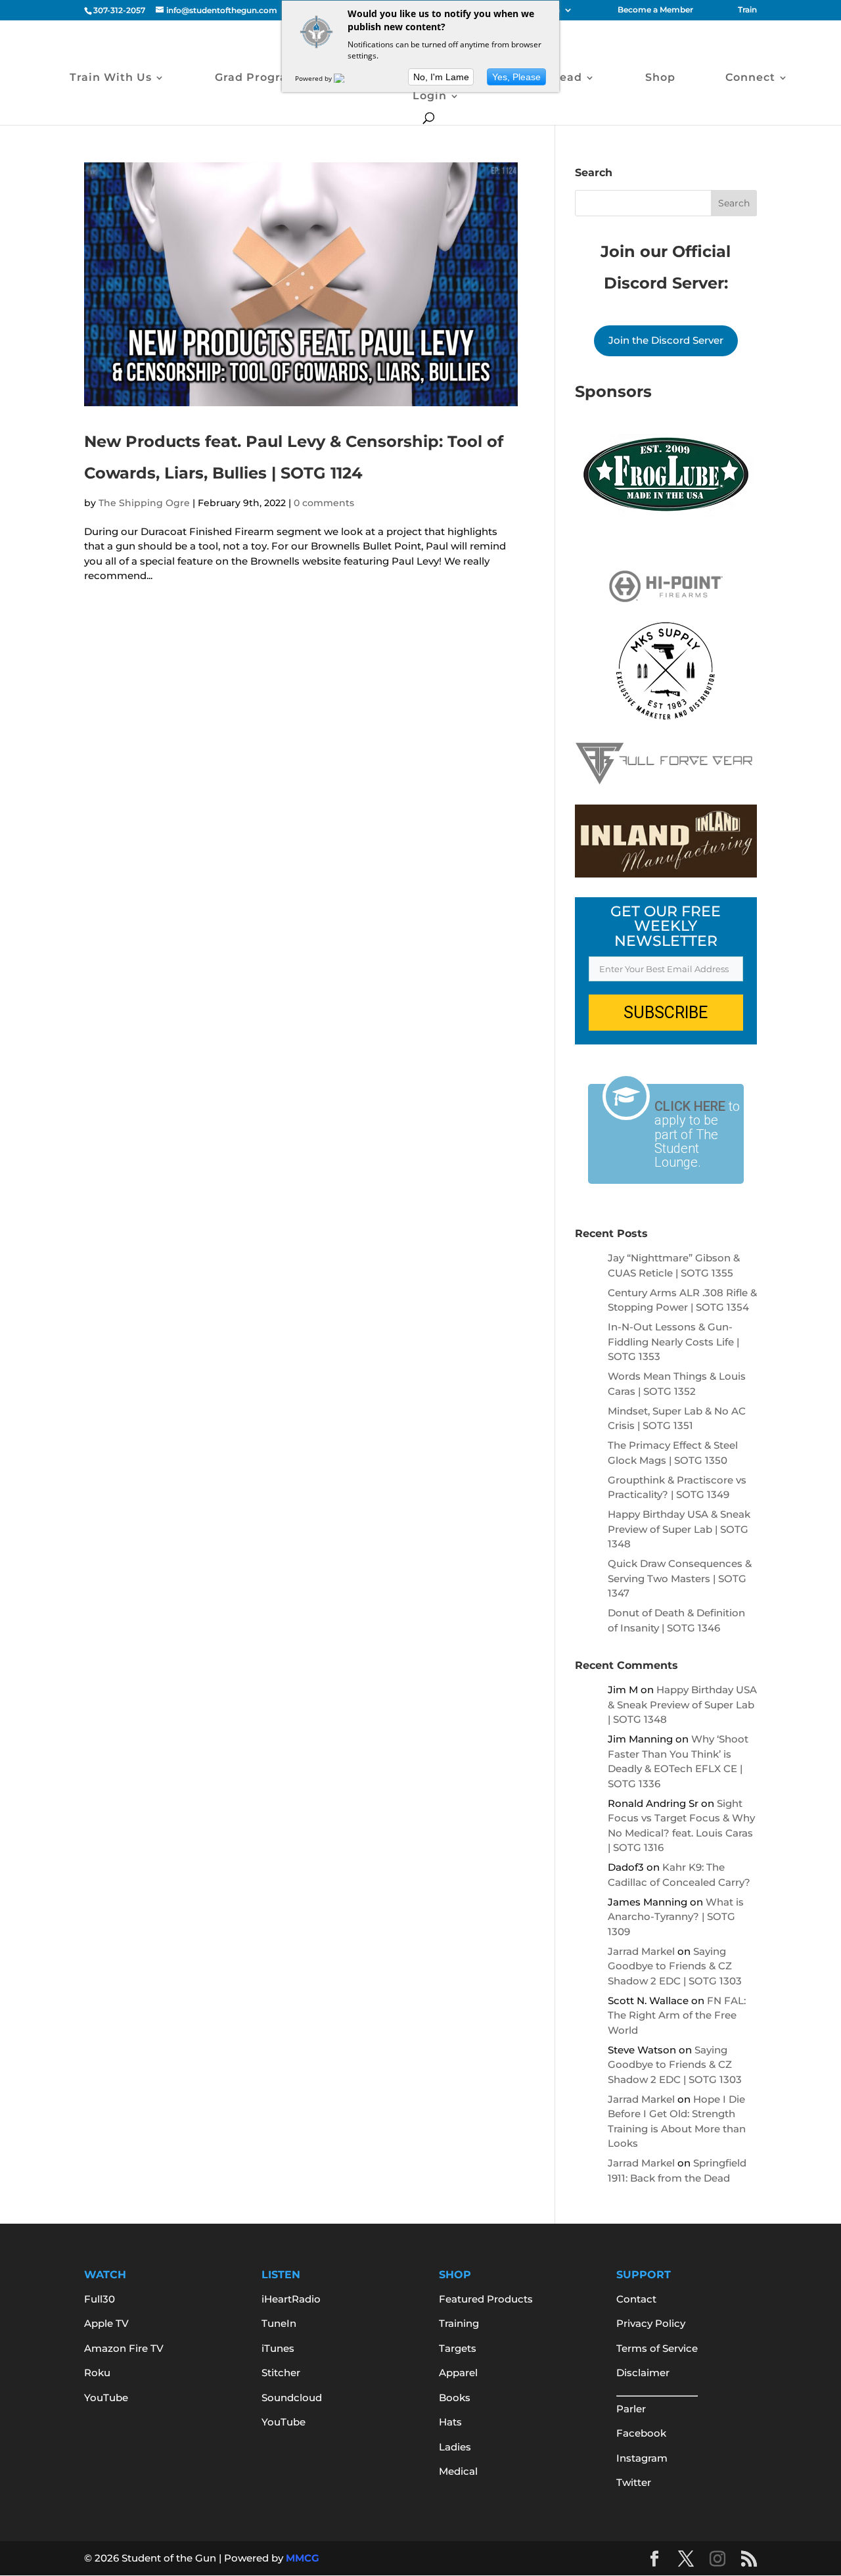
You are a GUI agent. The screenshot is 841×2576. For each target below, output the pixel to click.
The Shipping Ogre (144, 503)
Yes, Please (516, 77)
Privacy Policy (651, 2323)
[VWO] (347, 78)
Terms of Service (657, 2348)
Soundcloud (292, 2398)
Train (747, 10)
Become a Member (655, 10)
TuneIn (279, 2323)
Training (459, 2323)
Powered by (314, 78)
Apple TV (106, 2323)
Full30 (100, 2299)
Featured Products (486, 2299)
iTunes (278, 2348)
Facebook (641, 2433)
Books (455, 2398)
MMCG (303, 2558)
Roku (97, 2373)
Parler (631, 2409)
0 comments (324, 503)
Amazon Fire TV (124, 2348)
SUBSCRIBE (666, 1013)
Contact (636, 2299)
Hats (450, 2422)
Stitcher (281, 2373)
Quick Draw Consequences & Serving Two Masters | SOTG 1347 (680, 1578)
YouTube (106, 2398)
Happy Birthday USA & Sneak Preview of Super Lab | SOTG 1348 (679, 1529)
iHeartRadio (291, 2299)
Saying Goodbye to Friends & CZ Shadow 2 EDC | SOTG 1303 (675, 1966)
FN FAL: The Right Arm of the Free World (677, 2015)
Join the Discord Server (666, 340)
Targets (458, 2348)
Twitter (634, 2482)
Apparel (458, 2373)
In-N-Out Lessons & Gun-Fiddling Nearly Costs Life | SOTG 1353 (673, 1342)
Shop (660, 78)
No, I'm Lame (441, 77)
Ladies (455, 2447)
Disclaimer (643, 2373)
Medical (458, 2471)
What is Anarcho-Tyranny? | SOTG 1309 (676, 1917)
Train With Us (111, 78)
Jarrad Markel (641, 1951)
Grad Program (257, 78)
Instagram (642, 2458)
